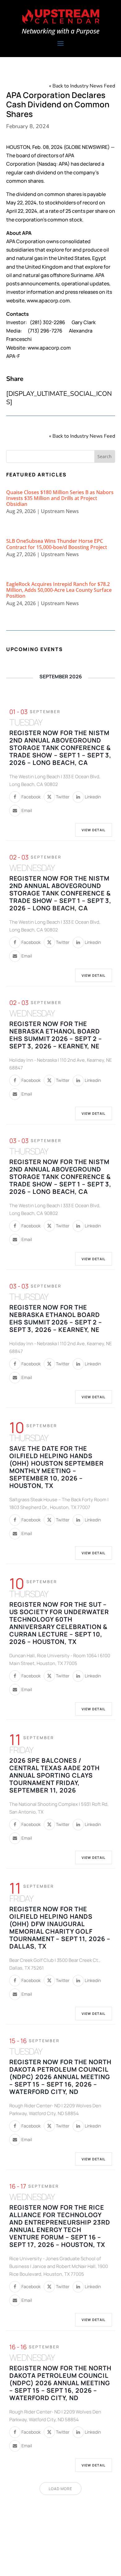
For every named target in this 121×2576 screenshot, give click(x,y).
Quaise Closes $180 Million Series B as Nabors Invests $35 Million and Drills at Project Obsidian (60, 498)
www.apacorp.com (49, 348)
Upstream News (60, 511)
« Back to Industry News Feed (82, 86)
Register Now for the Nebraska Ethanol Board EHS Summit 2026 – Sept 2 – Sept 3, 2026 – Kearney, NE (56, 1035)
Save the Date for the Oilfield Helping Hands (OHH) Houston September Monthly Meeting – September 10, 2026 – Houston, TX (56, 1467)
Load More (60, 2489)
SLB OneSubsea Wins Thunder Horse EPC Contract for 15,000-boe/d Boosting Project (57, 544)
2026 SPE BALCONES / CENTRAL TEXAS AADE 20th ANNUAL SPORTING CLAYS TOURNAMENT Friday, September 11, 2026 (54, 1775)
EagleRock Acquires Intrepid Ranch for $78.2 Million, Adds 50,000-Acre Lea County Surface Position (59, 590)
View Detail (94, 830)
